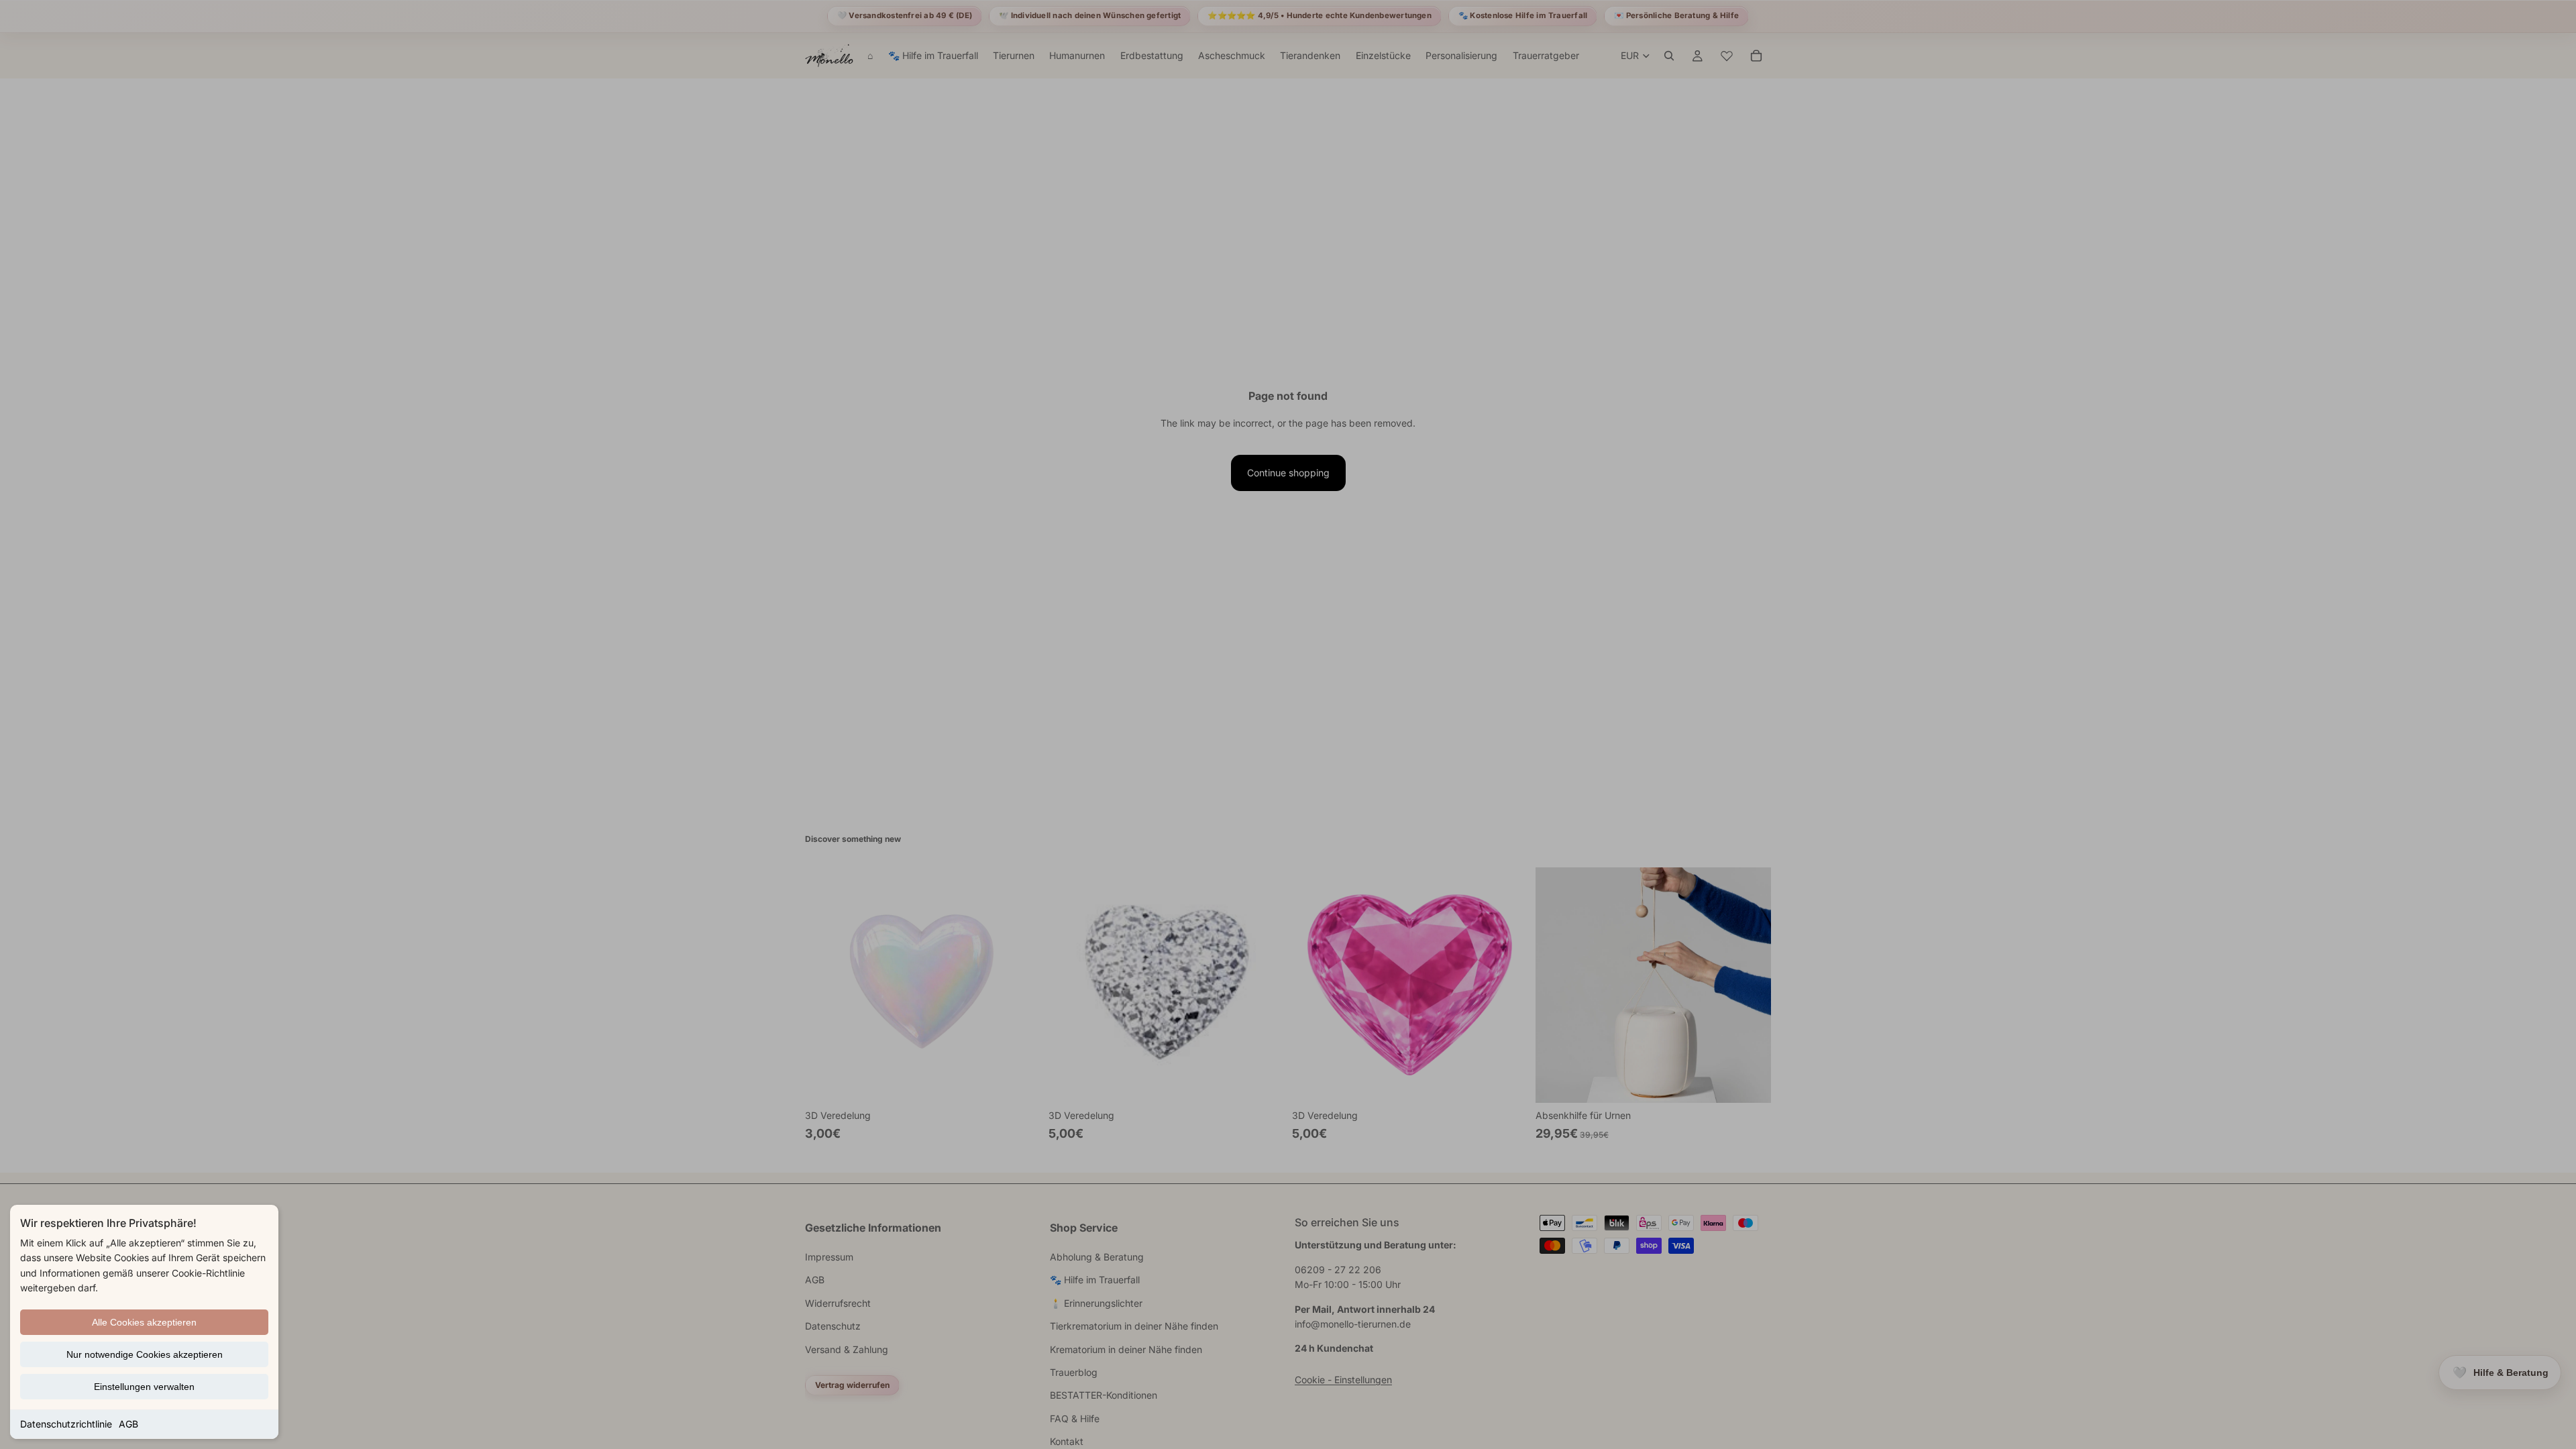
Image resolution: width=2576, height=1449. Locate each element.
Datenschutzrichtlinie (66, 1424)
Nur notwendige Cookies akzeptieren (145, 1354)
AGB (128, 1424)
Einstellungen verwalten (144, 1387)
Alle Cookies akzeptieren (144, 1322)
